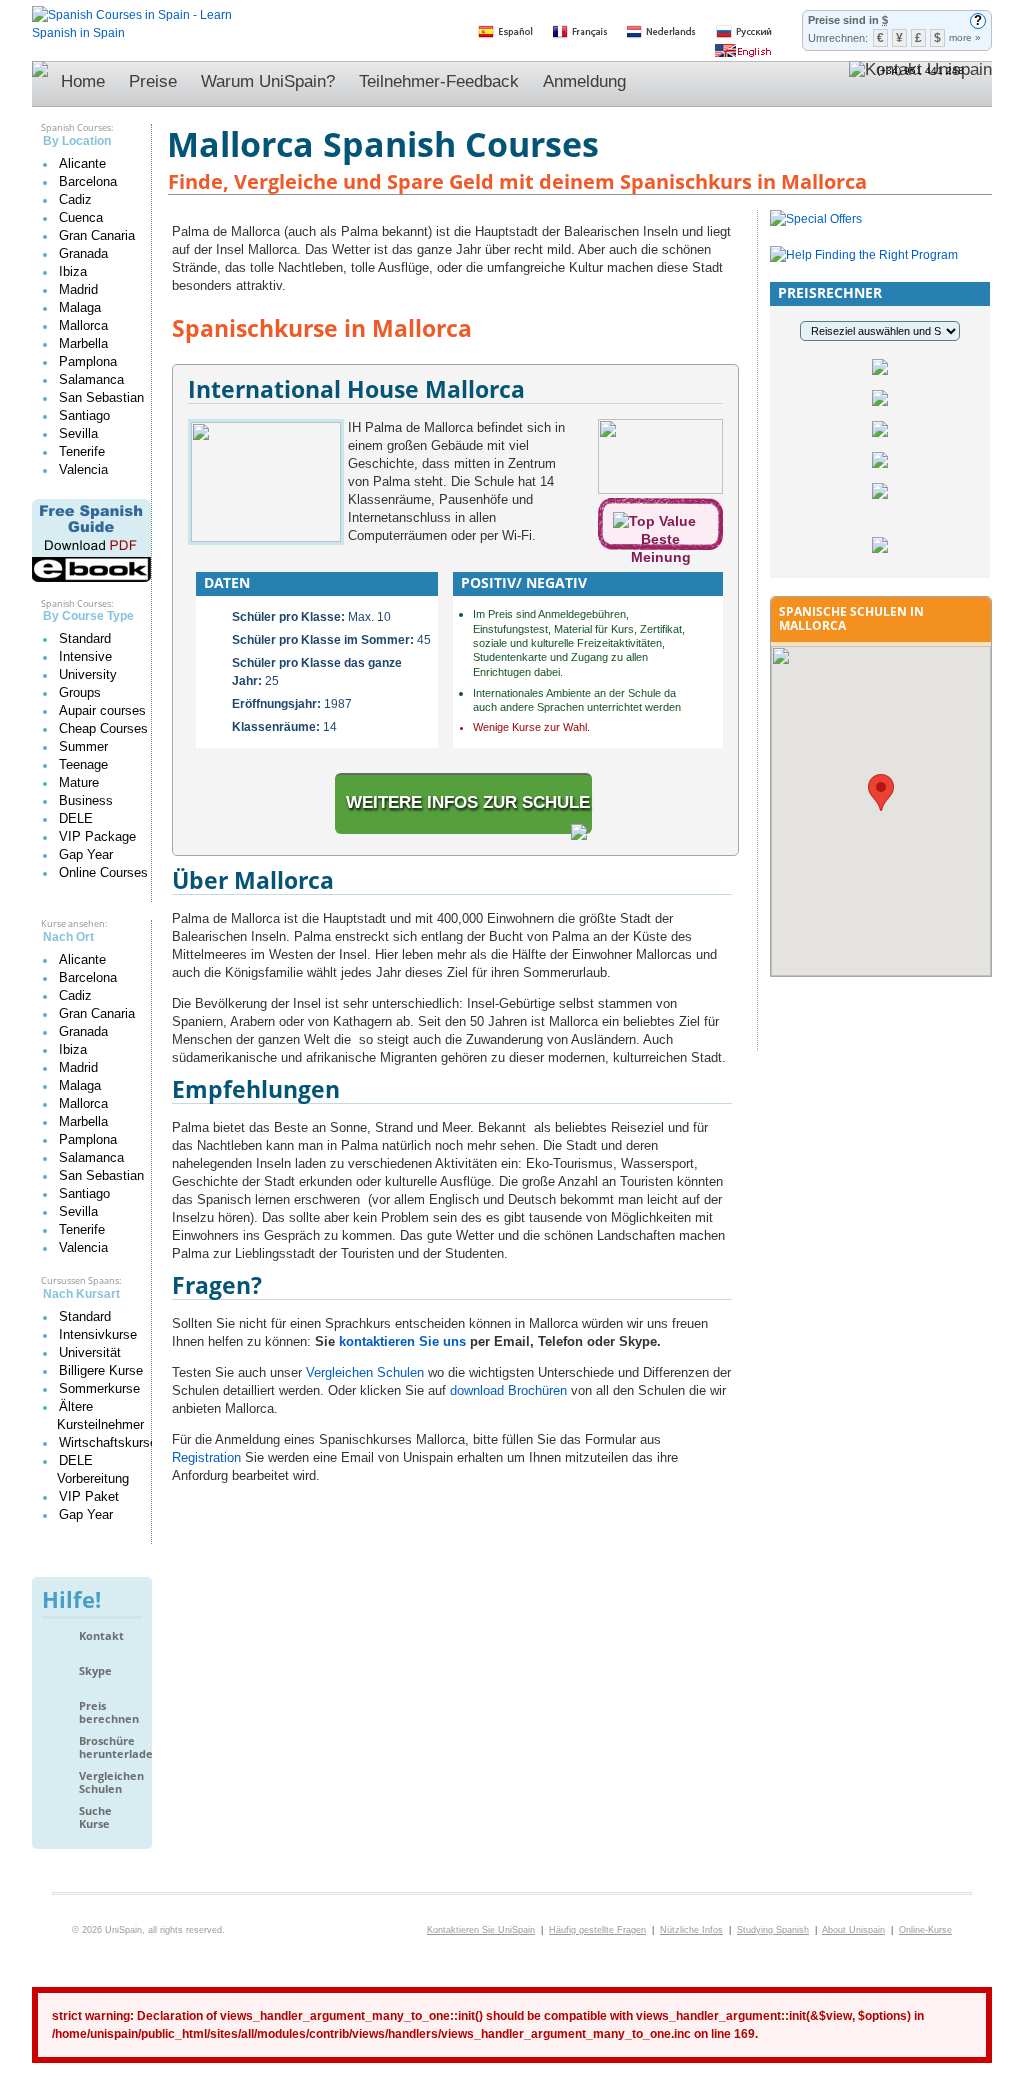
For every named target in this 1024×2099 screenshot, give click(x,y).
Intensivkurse (98, 1334)
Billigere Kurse (101, 1370)
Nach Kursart (81, 1294)
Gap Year (86, 854)
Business (86, 800)
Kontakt (101, 1636)
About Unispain (853, 1930)
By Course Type (88, 616)
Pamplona (88, 361)
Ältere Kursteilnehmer (100, 1415)
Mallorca (83, 325)
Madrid (78, 289)
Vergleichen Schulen (110, 1782)
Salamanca (91, 379)
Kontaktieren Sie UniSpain (481, 1930)
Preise (153, 81)
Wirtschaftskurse (108, 1442)
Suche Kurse (95, 1817)
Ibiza (73, 271)
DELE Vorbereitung (93, 1469)
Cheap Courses (103, 728)
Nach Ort (68, 937)
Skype (95, 1671)
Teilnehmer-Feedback (439, 81)
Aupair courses (102, 710)
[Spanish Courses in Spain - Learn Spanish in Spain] (132, 15)
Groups (80, 692)
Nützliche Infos (691, 1930)
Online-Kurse (925, 1930)
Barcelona (88, 181)
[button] (881, 792)
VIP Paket (89, 1496)
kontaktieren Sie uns (402, 1341)
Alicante (82, 163)
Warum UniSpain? (268, 81)
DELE (76, 818)
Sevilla (78, 433)
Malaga (80, 307)
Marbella (83, 343)
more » (965, 37)
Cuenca (81, 217)
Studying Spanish (773, 1930)
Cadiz (75, 199)
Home (83, 81)
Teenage (83, 764)
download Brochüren (508, 1390)
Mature (79, 782)
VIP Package (97, 836)
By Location (77, 141)
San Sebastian (101, 397)
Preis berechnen (109, 1712)
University (88, 674)
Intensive (85, 656)
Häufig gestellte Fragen (597, 1930)
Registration (206, 1457)
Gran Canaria (97, 235)
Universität (90, 1352)
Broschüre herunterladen (110, 1747)
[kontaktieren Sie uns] (920, 84)
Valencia (83, 469)
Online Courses (103, 872)
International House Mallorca (356, 389)
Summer (83, 746)
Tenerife (82, 451)
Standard (85, 638)
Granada (83, 253)
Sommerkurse (99, 1388)
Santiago (84, 415)
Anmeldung (584, 81)
